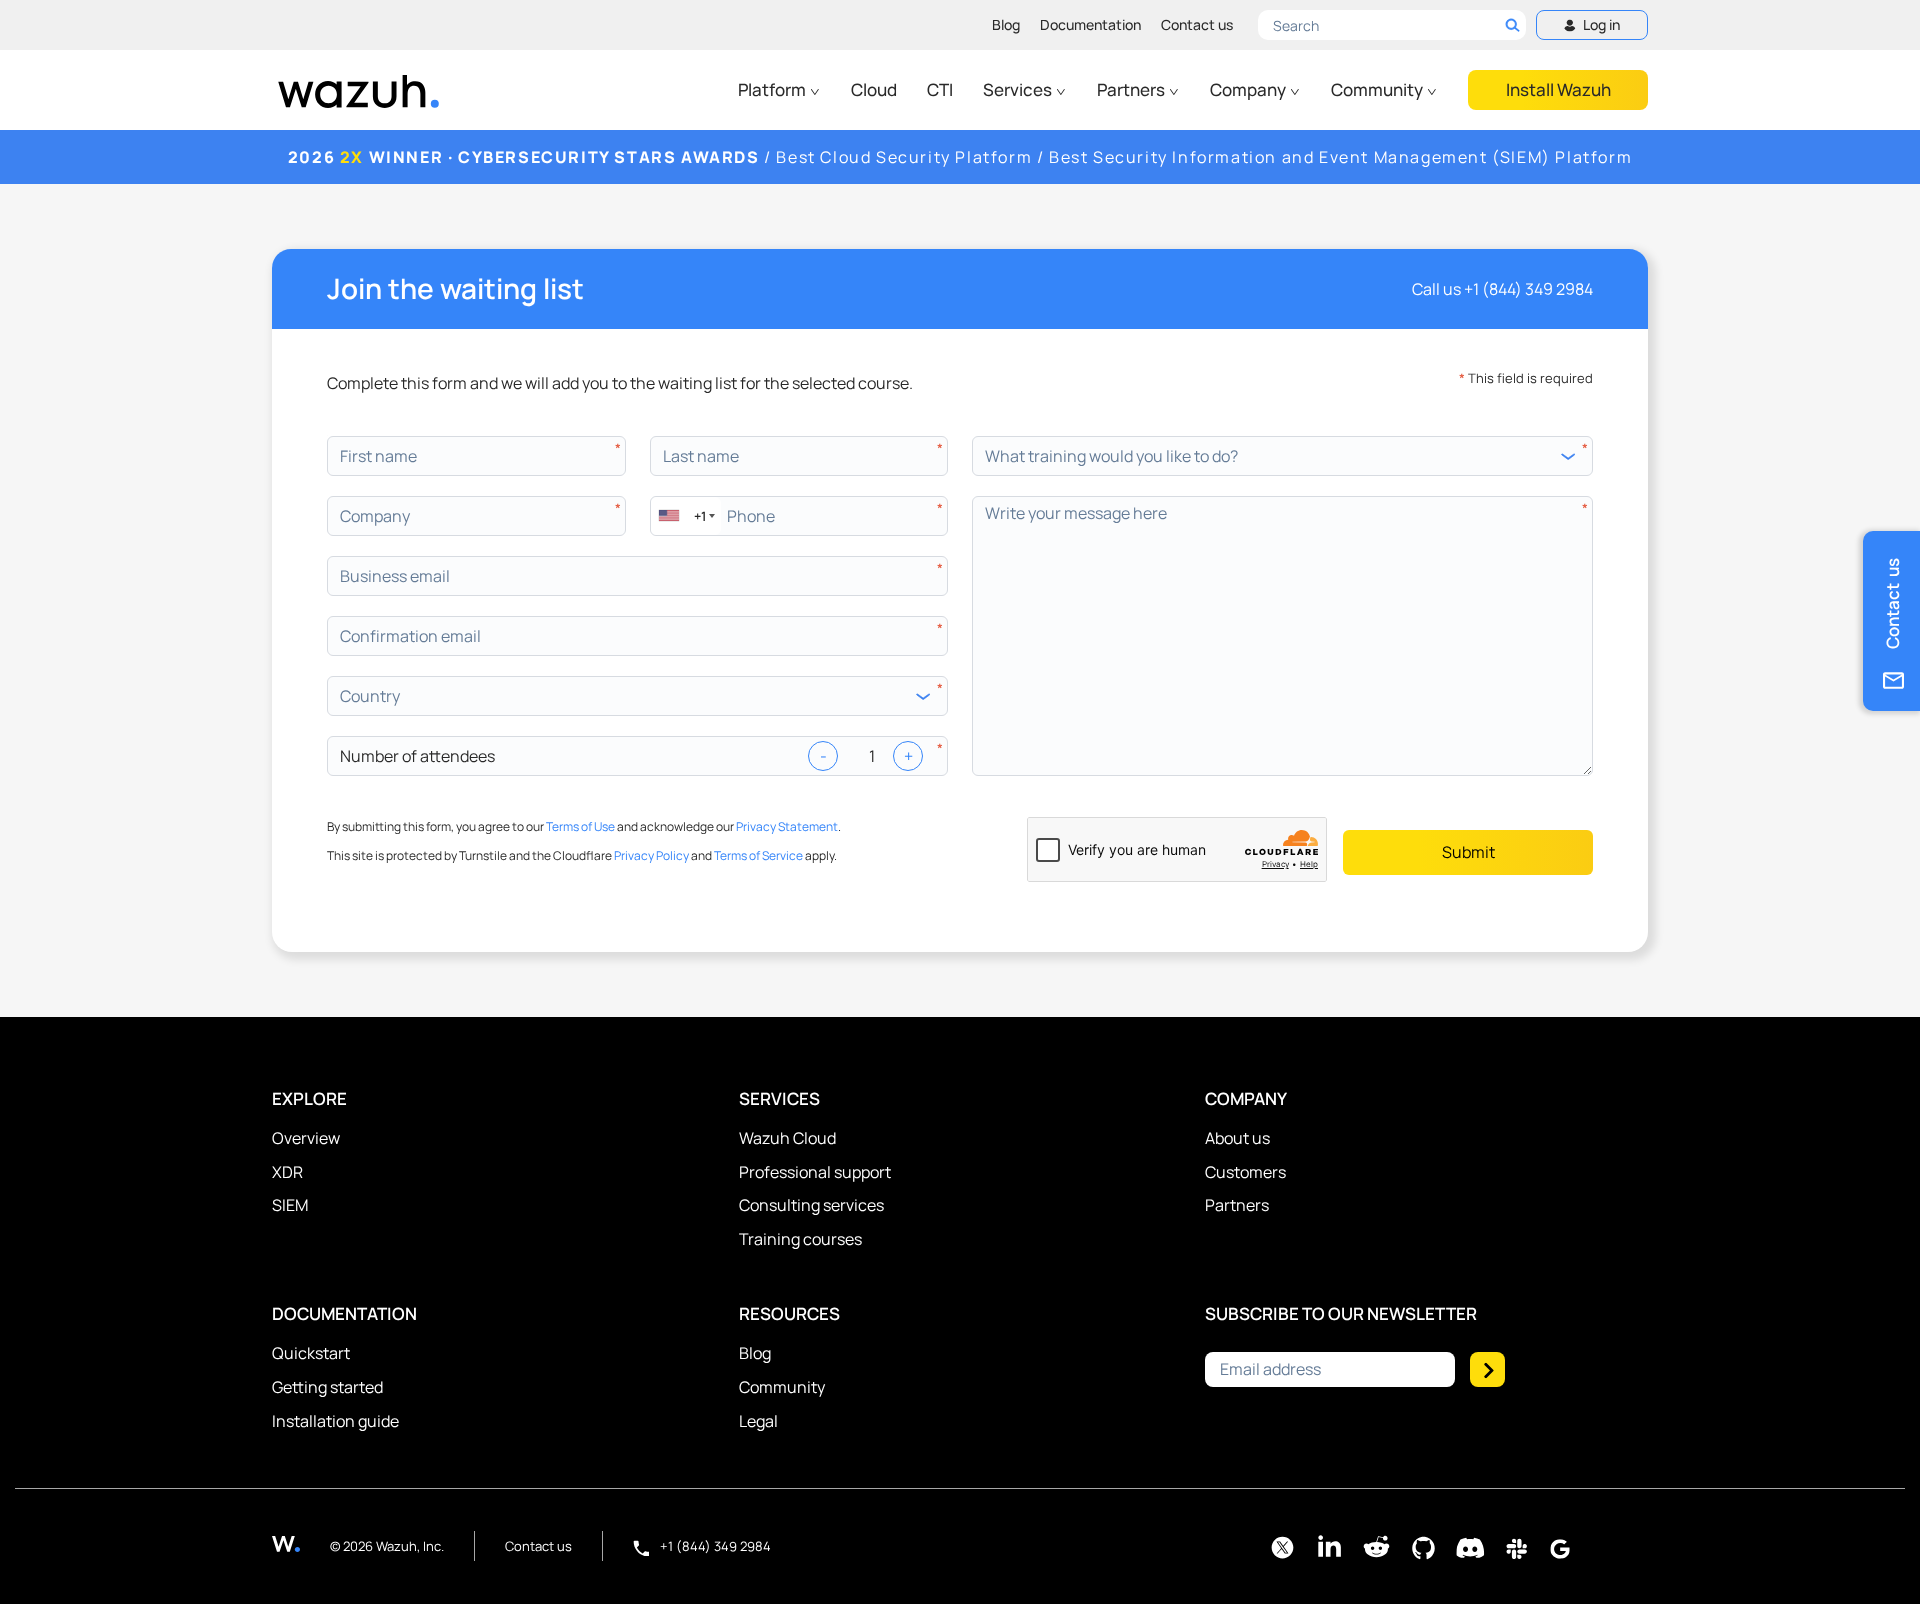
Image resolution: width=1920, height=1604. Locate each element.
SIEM (290, 1205)
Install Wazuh (1558, 89)
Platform (773, 89)
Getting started (327, 1387)
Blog (1006, 24)
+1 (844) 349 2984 (1528, 289)
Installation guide (335, 1421)
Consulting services (811, 1205)
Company (1249, 89)
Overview (306, 1138)
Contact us (1197, 24)
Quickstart (311, 1353)
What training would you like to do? (1111, 456)
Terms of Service (758, 855)
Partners (1132, 89)
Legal (758, 1421)
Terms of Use (580, 826)
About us (1237, 1138)
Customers (1245, 1172)
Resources (789, 1313)
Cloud (874, 89)
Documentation (1090, 24)
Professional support (815, 1172)
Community (1378, 89)
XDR (287, 1172)
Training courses (800, 1239)
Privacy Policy (651, 855)
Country (370, 696)
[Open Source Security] (301, 1544)
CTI (940, 89)
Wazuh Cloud (787, 1138)
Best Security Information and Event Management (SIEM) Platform (1340, 157)
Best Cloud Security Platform (904, 157)
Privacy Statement (787, 826)
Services (1019, 89)
